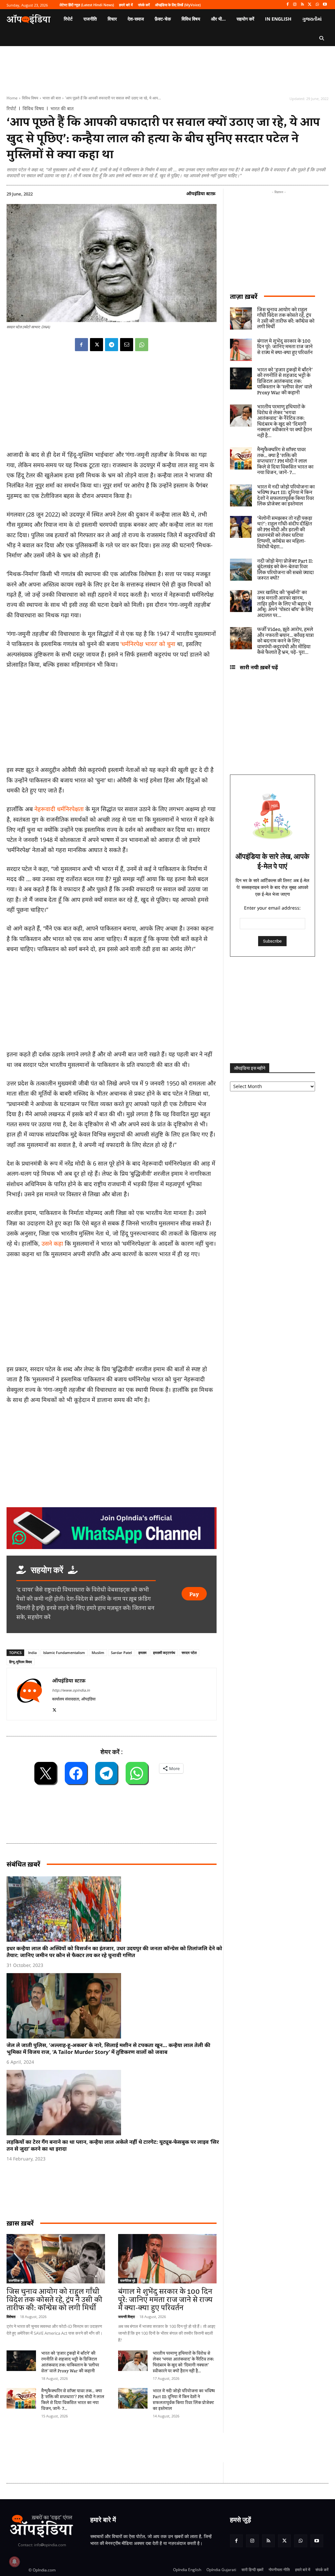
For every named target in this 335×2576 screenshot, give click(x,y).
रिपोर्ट (11, 109)
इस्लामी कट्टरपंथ (164, 1653)
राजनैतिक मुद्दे (16, 2280)
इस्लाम (142, 1653)
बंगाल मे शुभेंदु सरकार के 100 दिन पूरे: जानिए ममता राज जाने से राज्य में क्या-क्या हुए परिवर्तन (165, 2300)
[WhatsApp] (317, 5)
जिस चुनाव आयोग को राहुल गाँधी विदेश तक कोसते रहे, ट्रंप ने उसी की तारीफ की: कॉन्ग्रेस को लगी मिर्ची (54, 2300)
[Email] (127, 345)
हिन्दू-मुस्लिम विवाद (21, 1662)
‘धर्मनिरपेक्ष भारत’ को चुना (148, 644)
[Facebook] (287, 5)
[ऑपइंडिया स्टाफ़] (29, 1694)
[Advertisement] (112, 1313)
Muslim (98, 1653)
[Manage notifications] (14, 2562)
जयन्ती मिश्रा (126, 2317)
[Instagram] (295, 5)
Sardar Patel (121, 1653)
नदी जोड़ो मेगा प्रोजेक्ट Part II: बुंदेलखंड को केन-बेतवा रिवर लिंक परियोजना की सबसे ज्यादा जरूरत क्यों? (285, 570)
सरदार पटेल (189, 1653)
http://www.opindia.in (71, 1690)
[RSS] (302, 5)
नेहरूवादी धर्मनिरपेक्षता (59, 809)
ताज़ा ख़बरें (244, 296)
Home (12, 98)
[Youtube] (325, 5)
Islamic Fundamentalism (64, 1653)
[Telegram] (112, 345)
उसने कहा (52, 1243)
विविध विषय (30, 98)
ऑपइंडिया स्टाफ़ (201, 193)
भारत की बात (52, 98)
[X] (310, 5)
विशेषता (11, 2317)
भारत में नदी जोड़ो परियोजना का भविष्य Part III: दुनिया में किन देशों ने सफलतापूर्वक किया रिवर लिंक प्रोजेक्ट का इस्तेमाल (184, 2400)
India (32, 1653)
